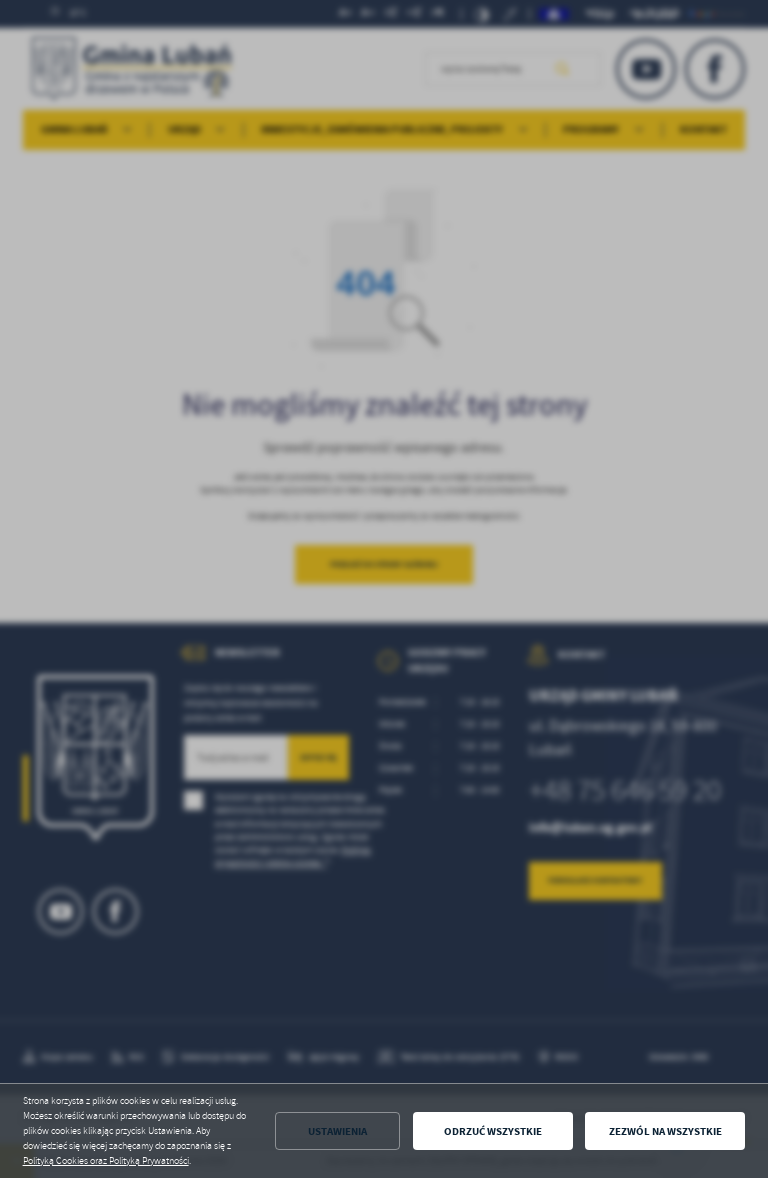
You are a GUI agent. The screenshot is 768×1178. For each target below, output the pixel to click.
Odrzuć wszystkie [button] (493, 1131)
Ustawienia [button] (337, 1131)
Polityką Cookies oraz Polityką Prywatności (106, 1161)
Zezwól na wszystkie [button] (665, 1131)
